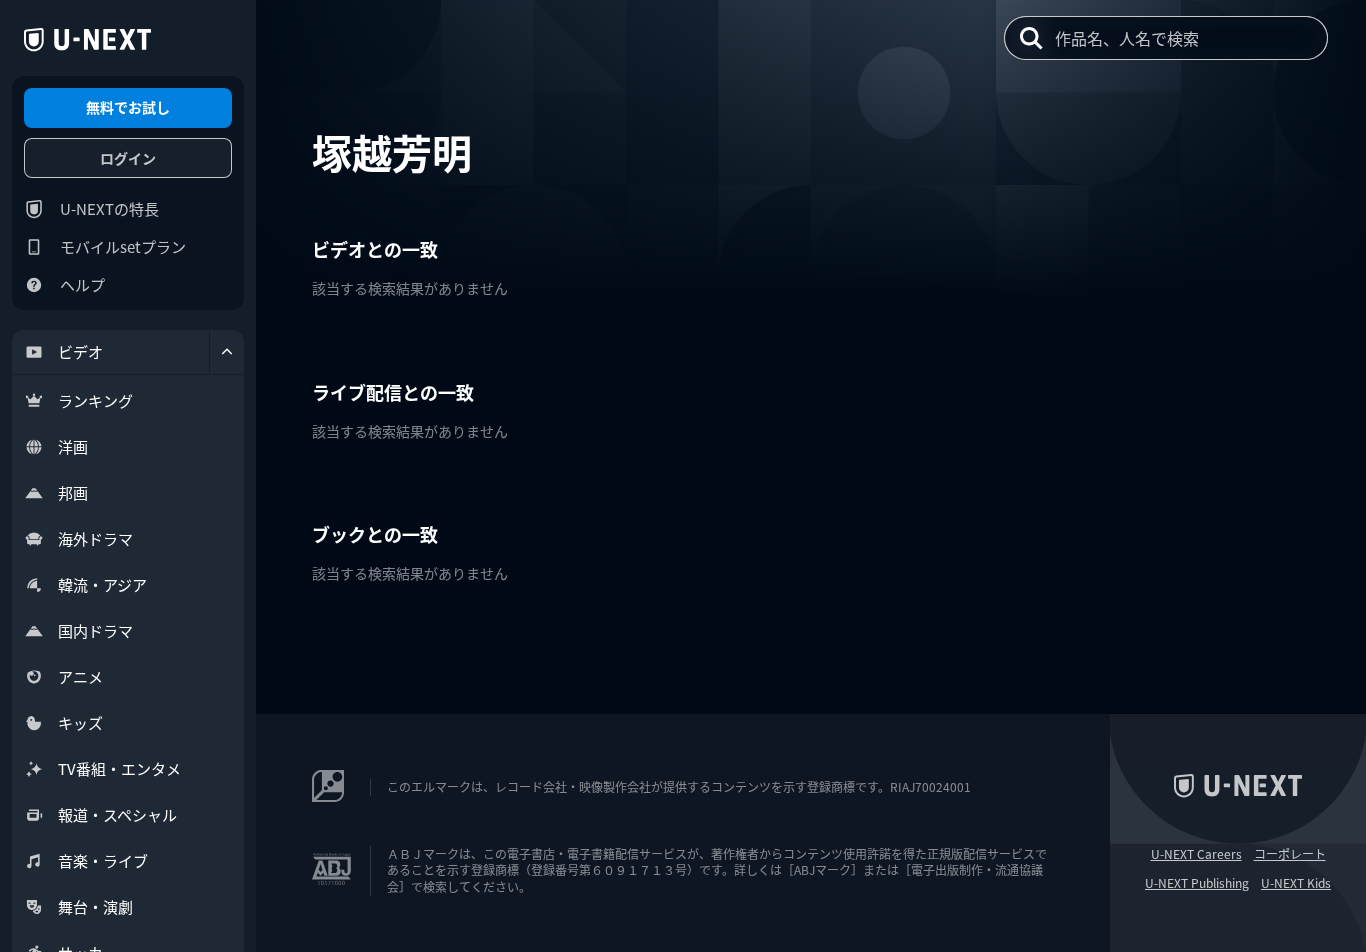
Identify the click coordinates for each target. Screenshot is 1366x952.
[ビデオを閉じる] (227, 352)
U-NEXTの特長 (109, 208)
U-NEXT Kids (1296, 883)
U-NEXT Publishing (1197, 883)
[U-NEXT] (87, 40)
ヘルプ (82, 284)
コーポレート (1290, 854)
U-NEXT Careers (1196, 854)
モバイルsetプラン (123, 246)
